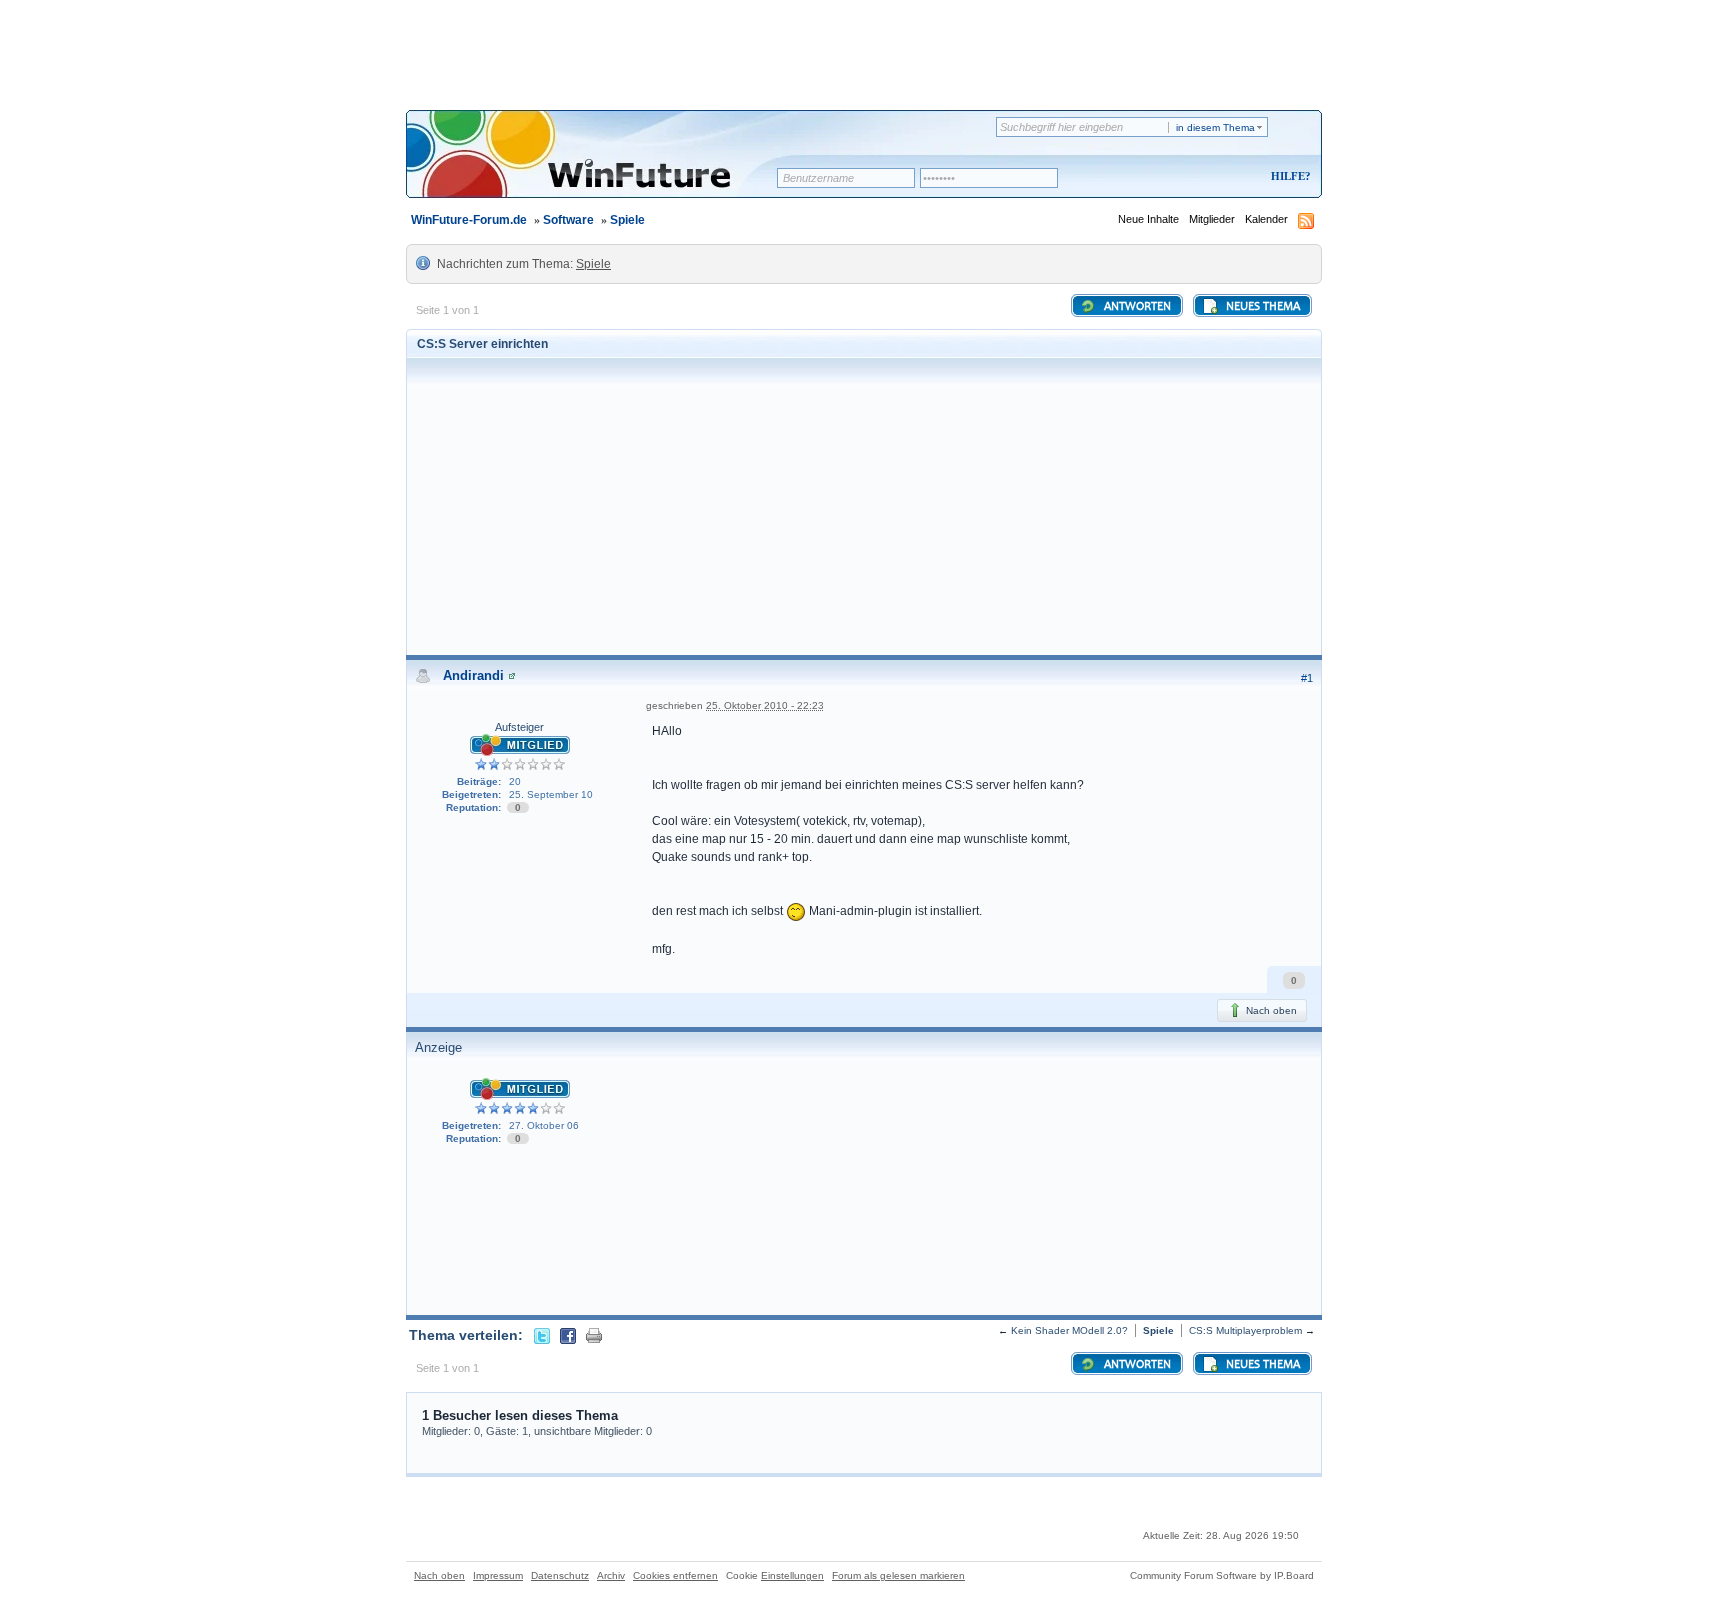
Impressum (498, 1575)
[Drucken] (594, 1335)
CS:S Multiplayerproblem (1245, 1330)
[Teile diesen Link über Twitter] (542, 1335)
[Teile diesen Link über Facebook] (568, 1335)
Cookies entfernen (675, 1575)
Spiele (627, 220)
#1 (1307, 678)
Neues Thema (1261, 307)
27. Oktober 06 (544, 1125)
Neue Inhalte (1148, 219)
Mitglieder (1212, 219)
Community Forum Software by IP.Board (1222, 1575)
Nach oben (1270, 1010)
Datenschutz (560, 1575)
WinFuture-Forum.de (469, 220)
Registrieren (1207, 177)
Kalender (1266, 219)
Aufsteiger (519, 727)
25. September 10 (551, 794)
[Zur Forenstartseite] (598, 167)
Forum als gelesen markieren (898, 1575)
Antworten (1136, 307)
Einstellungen (792, 1575)
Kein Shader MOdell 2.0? (1069, 1330)
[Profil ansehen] (512, 675)
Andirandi (473, 675)
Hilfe (1288, 176)
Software (568, 220)
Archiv (611, 1575)
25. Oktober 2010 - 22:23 (765, 705)
